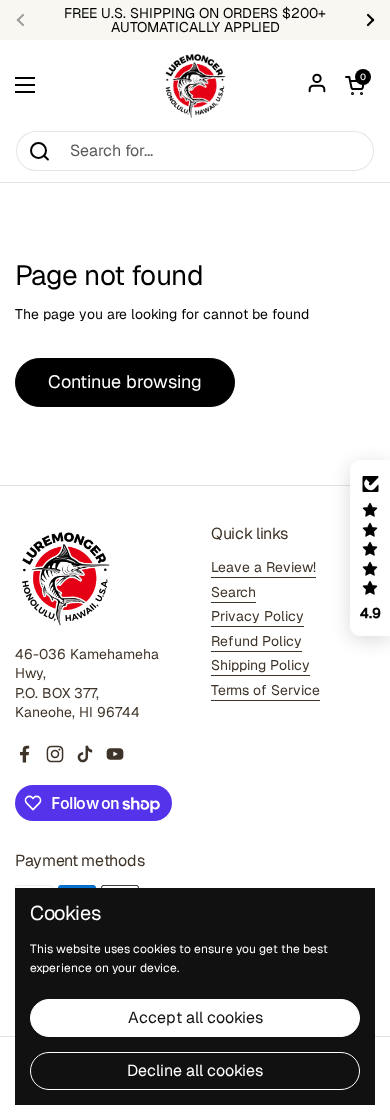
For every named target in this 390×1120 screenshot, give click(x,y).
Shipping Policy (260, 665)
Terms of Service (265, 690)
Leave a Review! (263, 567)
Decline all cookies (195, 1070)
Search (233, 592)
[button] (355, 85)
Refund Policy (256, 641)
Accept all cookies (195, 1017)
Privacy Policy (257, 616)
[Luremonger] (195, 85)
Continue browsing (125, 381)
